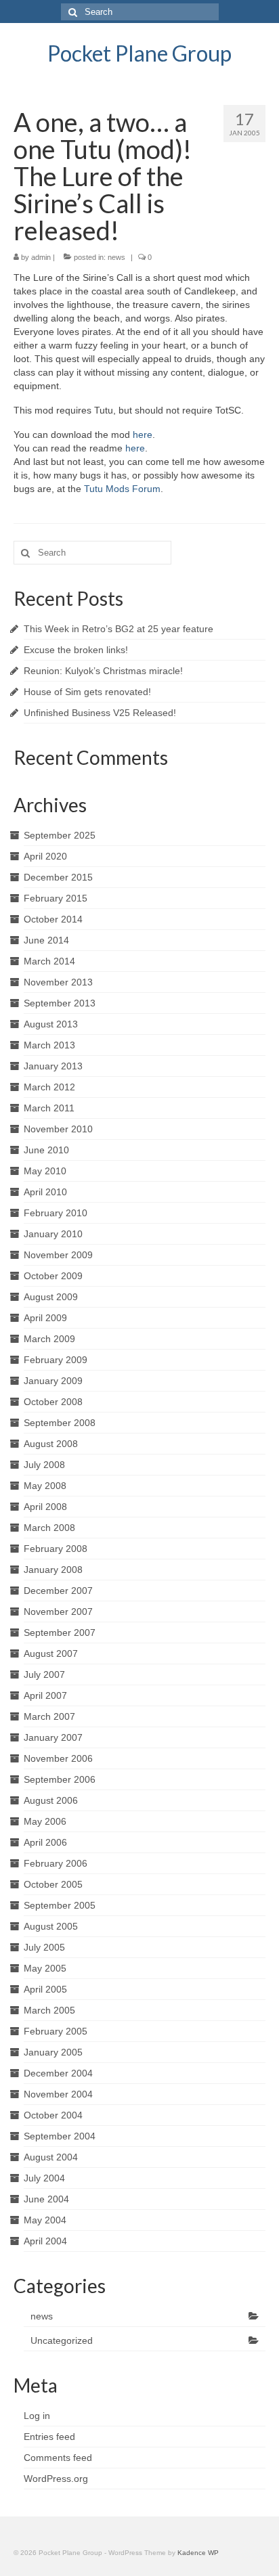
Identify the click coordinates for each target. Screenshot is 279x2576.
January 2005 (53, 2052)
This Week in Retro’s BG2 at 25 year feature (119, 629)
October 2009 (53, 1276)
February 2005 (56, 2031)
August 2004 (51, 2157)
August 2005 (51, 1926)
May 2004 (45, 2220)
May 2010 (45, 1171)
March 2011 (49, 1108)
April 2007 (45, 1695)
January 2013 (53, 1066)
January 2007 (53, 1737)
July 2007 (44, 1674)
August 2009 (51, 1297)
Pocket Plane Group (139, 53)
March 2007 (49, 1716)
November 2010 (58, 1129)
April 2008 (45, 1507)
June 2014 (46, 940)
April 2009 (45, 1318)
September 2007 (60, 1633)
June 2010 (46, 1150)
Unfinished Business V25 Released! (100, 713)
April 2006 (45, 1842)
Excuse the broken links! (76, 650)
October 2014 (53, 919)
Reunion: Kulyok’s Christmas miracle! (103, 671)
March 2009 (49, 1339)
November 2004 (58, 2094)
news (116, 257)
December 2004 (58, 2073)
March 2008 (49, 1528)
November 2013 (58, 982)
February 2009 (56, 1360)
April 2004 (45, 2241)
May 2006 (45, 1821)
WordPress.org (56, 2479)
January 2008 (53, 1570)
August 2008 (51, 1444)
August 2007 (51, 1653)
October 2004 (53, 2115)
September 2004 (60, 2136)
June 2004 (46, 2199)
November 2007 (58, 1612)
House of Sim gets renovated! (87, 692)
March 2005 (49, 2010)
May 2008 (45, 1486)
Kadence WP (198, 2553)
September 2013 (60, 1003)
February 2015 (56, 898)
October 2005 (53, 1884)
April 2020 (45, 856)
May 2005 (45, 1968)
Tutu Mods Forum (122, 489)
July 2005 (44, 1947)
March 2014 (49, 961)
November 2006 (58, 1758)
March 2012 (49, 1087)
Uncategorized (62, 2340)
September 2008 (60, 1423)
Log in (37, 2416)
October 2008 (53, 1402)
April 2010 (45, 1192)
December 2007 (58, 1591)
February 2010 (56, 1213)
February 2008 (56, 1549)
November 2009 (58, 1255)
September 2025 (60, 835)
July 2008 (44, 1465)
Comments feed (58, 2458)
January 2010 (53, 1234)
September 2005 (60, 1905)
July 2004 (44, 2178)
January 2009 (53, 1381)
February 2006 (56, 1863)
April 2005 (45, 1989)
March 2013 (49, 1045)
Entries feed (49, 2437)
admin (41, 257)
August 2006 (51, 1800)
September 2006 (60, 1779)
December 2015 (58, 877)
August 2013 (51, 1024)
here (143, 435)
